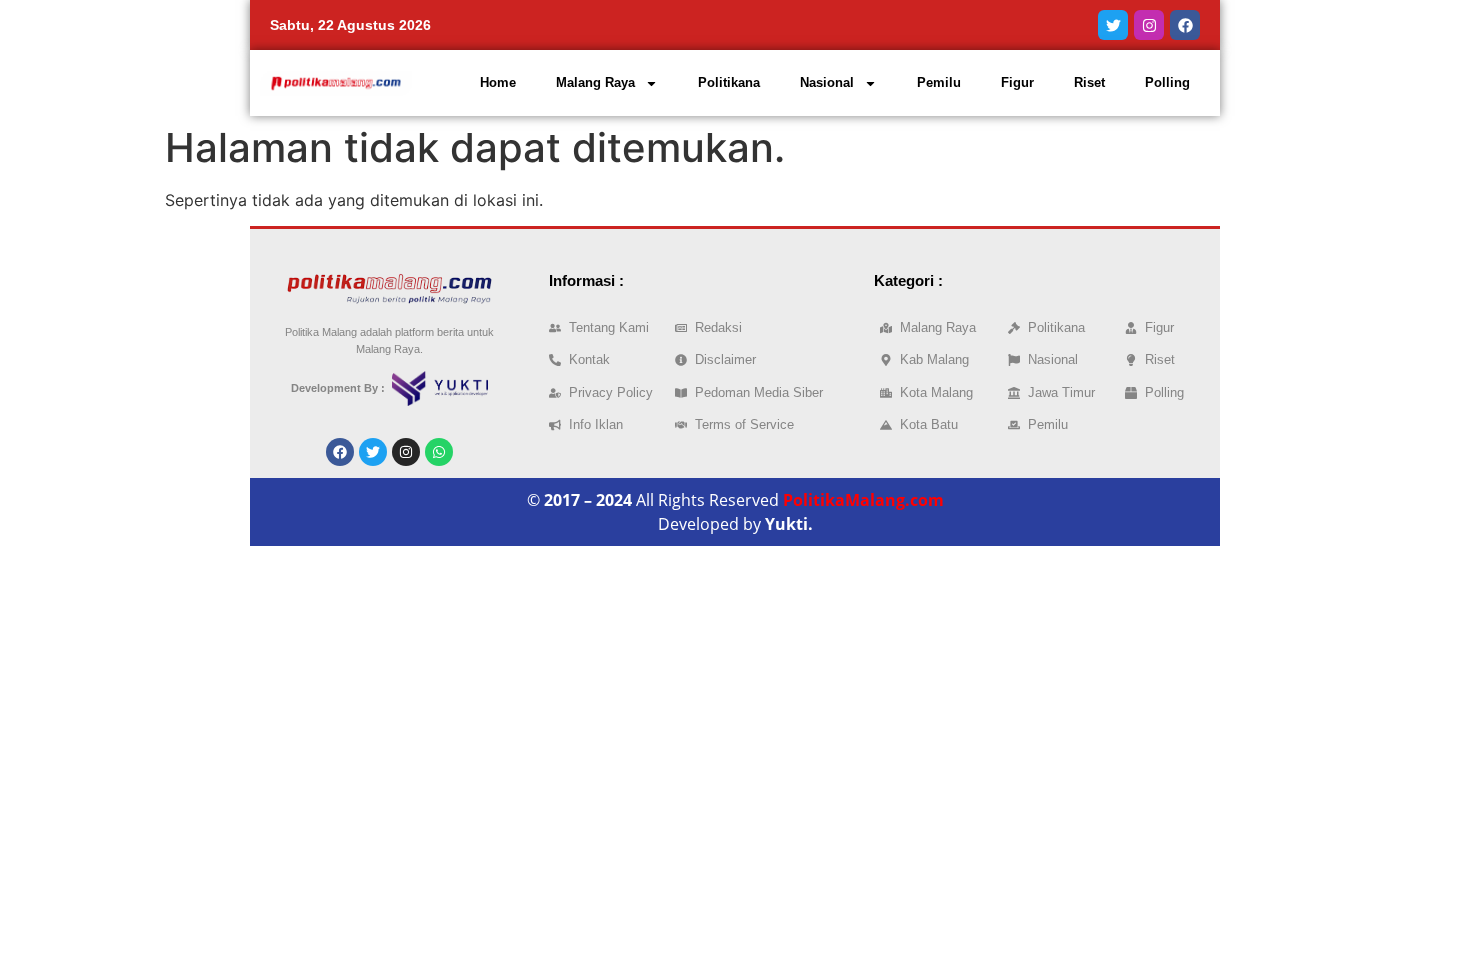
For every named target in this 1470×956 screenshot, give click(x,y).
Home (498, 82)
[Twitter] (1113, 25)
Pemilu (939, 82)
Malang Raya (595, 82)
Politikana (729, 82)
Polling (1167, 82)
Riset (1089, 82)
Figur (1017, 82)
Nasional (827, 82)
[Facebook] (1185, 25)
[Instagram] (1149, 25)
